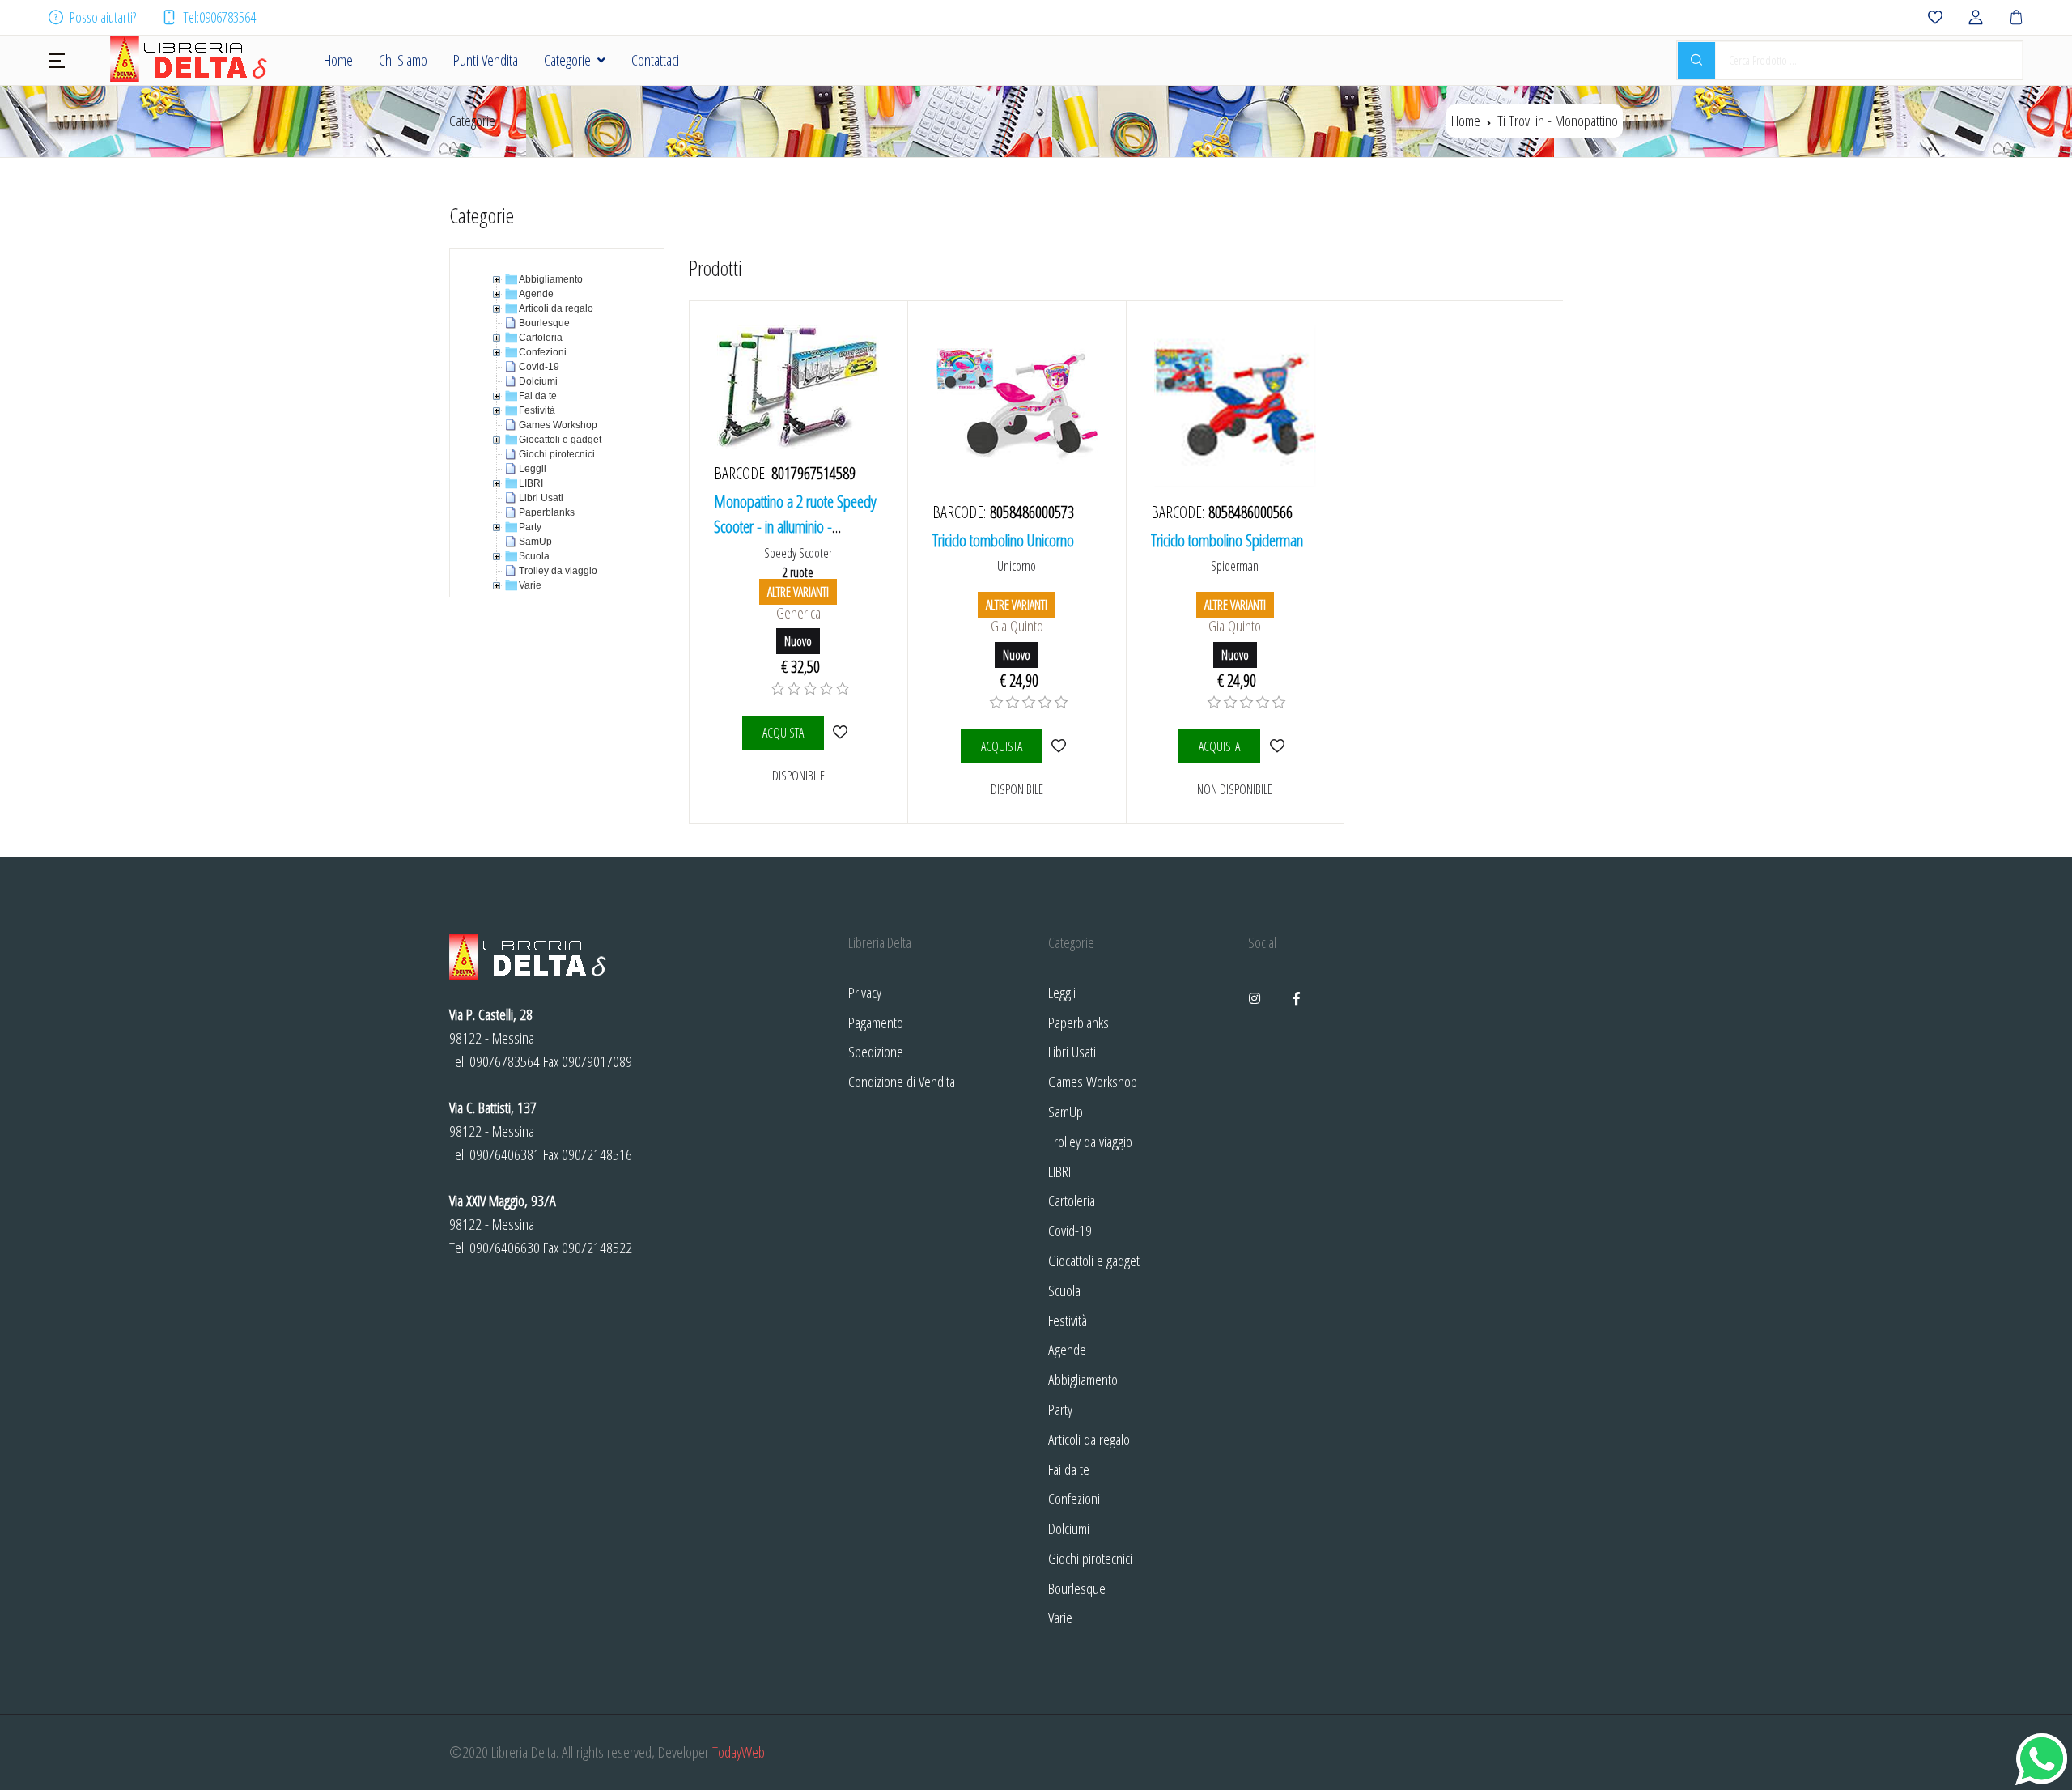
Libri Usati (1072, 1051)
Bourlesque (1077, 1588)
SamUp (1066, 1111)
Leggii (1062, 992)
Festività (1068, 1320)
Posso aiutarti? (103, 17)
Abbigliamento (1083, 1379)
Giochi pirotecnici (1090, 1558)
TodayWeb (739, 1752)
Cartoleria (1072, 1200)
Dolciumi (1069, 1528)
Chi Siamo (403, 60)
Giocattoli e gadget (1094, 1260)
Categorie (567, 60)
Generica (798, 612)
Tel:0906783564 (219, 17)
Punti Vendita (486, 60)
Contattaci (655, 60)
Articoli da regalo (1089, 1439)
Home (338, 60)
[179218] (1059, 746)
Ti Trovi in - (1558, 120)
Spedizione (876, 1051)
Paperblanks (1078, 1022)
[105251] (841, 732)
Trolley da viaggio (1090, 1141)
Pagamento (876, 1022)
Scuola (1064, 1290)
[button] (57, 59)
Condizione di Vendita (902, 1081)
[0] (778, 689)
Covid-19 (1070, 1230)
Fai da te (1069, 1469)
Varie (1060, 1617)
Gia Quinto (1017, 625)
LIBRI (1059, 1171)
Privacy (865, 992)
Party (1060, 1409)
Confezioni (1074, 1498)
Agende (1067, 1349)
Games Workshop (1093, 1081)
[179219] (1277, 746)
